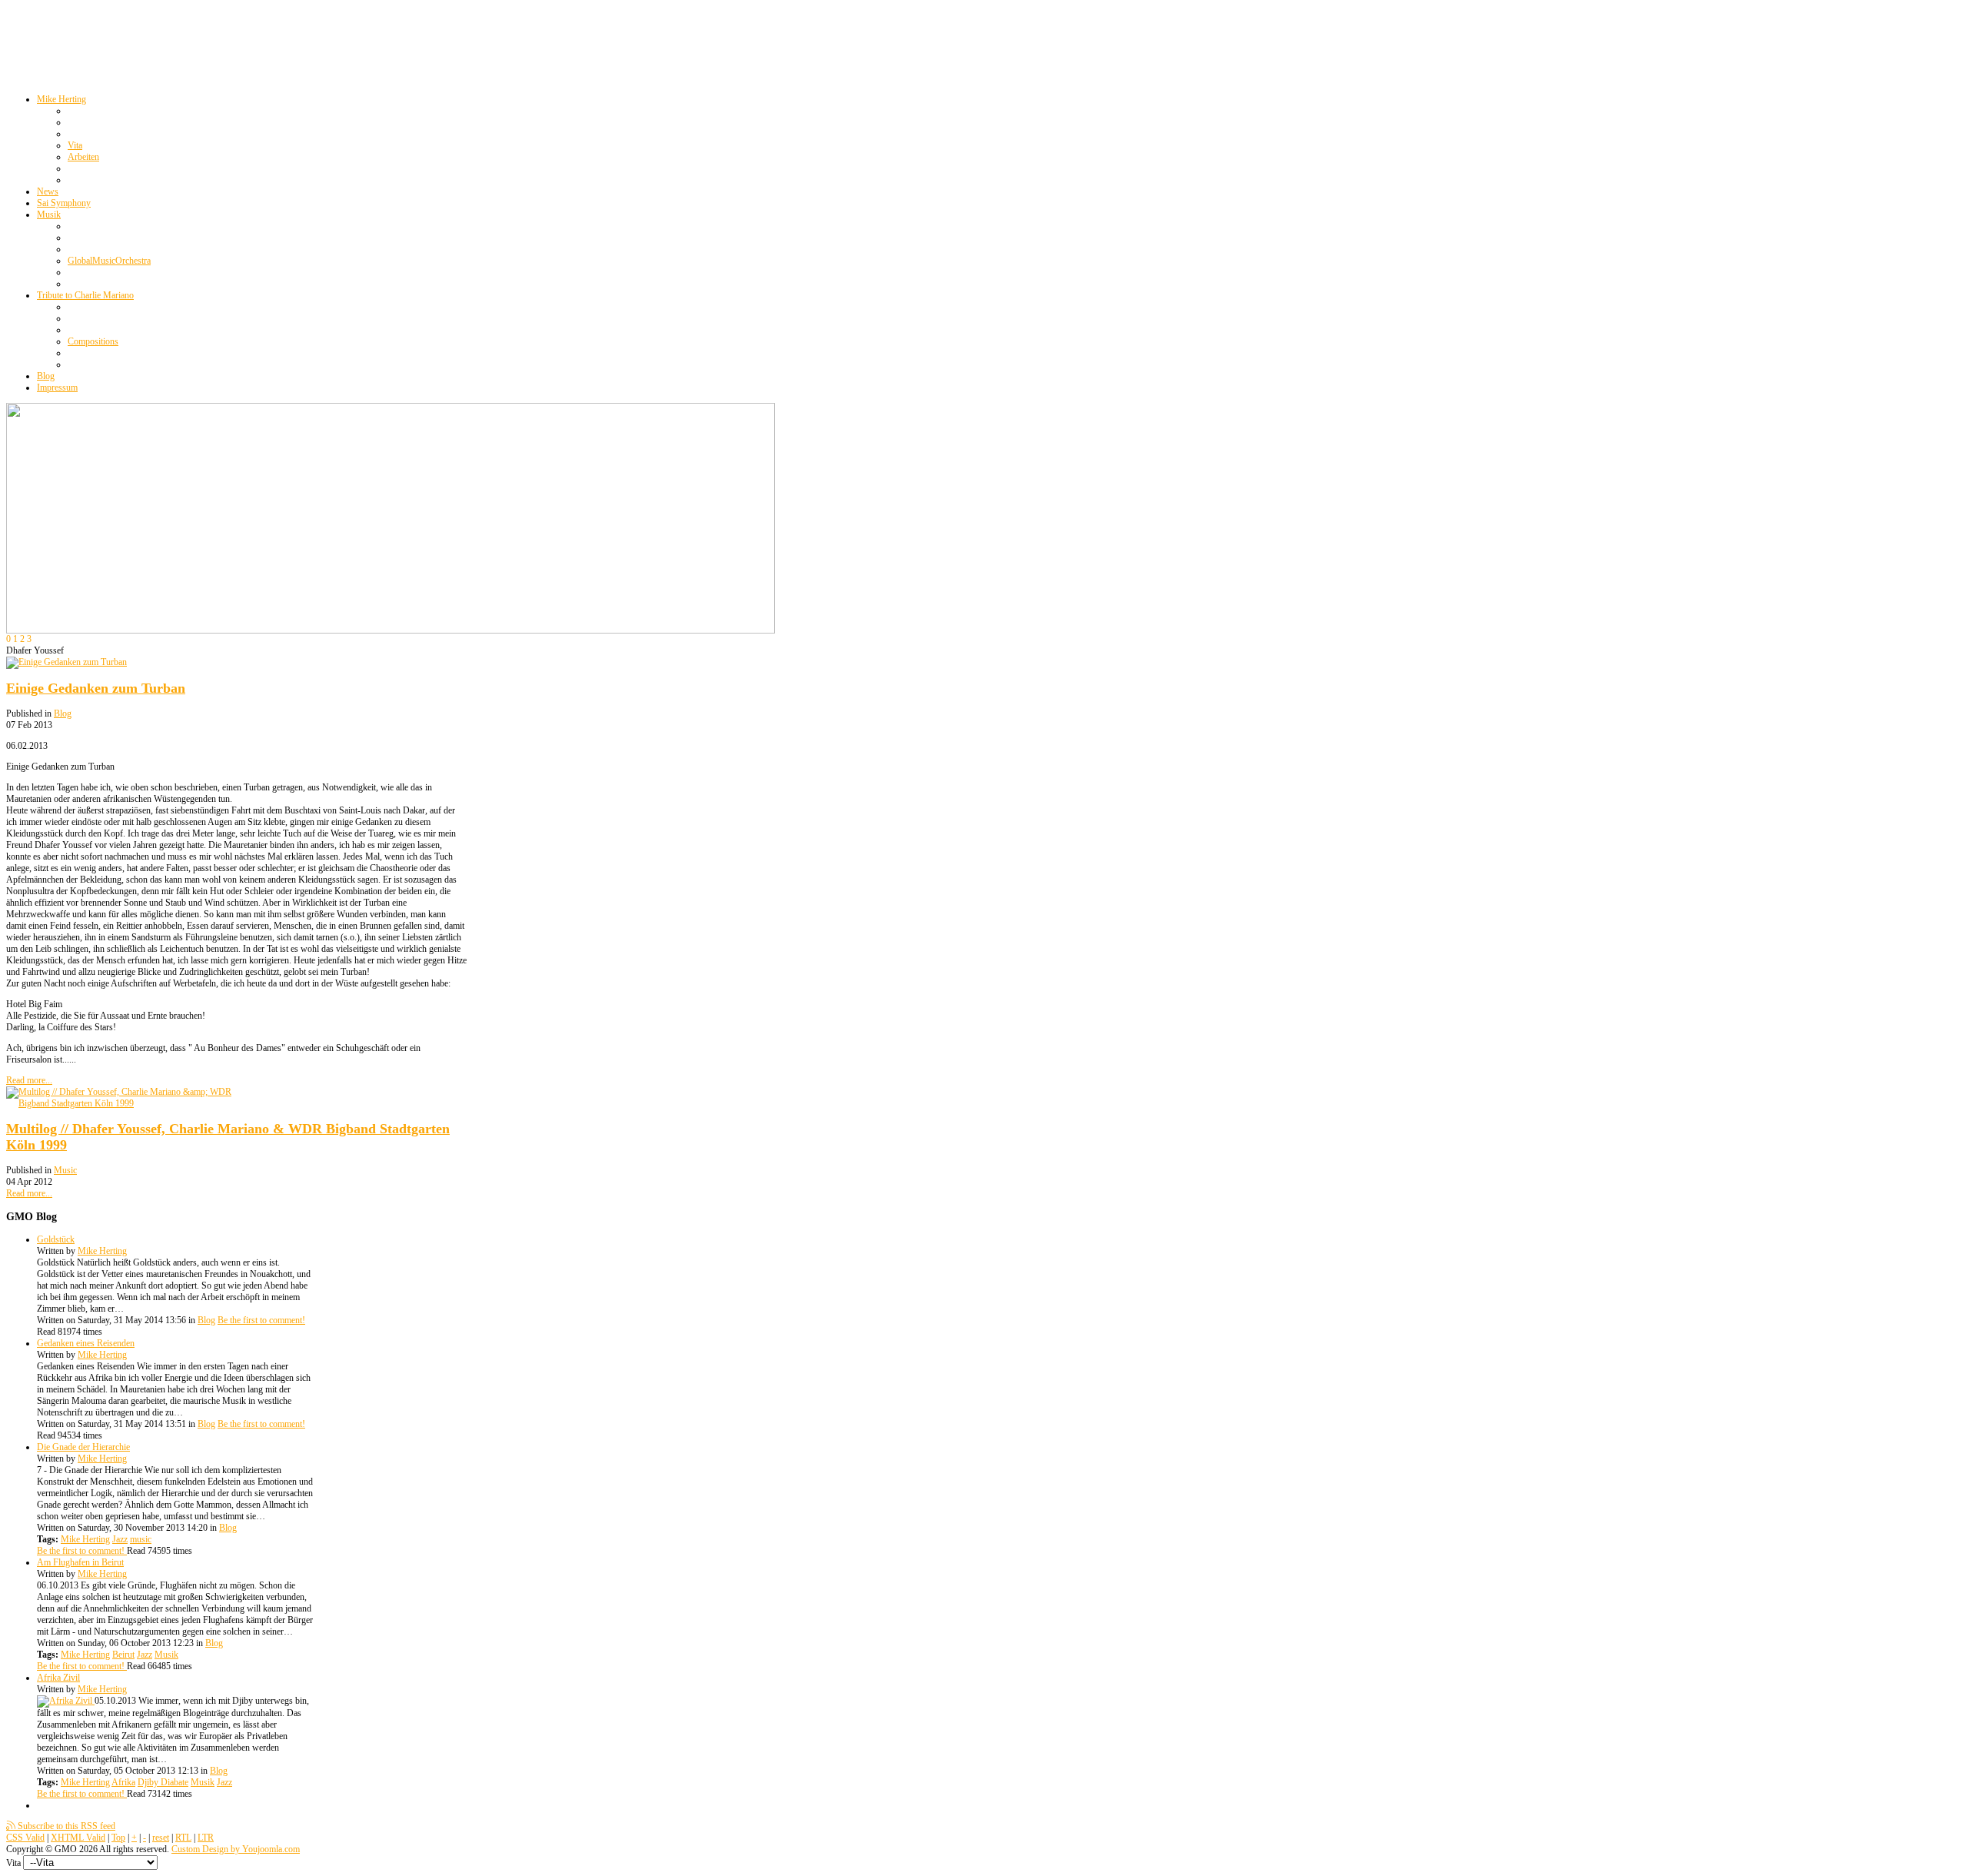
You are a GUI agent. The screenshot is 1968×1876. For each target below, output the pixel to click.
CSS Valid (25, 1838)
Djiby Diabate (163, 1782)
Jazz (120, 1539)
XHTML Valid (78, 1838)
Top (118, 1838)
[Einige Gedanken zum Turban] (66, 662)
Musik (166, 1655)
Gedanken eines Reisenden (86, 1343)
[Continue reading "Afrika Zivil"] (66, 1701)
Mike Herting (102, 1251)
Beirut (123, 1655)
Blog (63, 713)
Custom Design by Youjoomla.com (236, 1849)
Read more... (29, 1080)
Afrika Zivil (58, 1678)
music (141, 1539)
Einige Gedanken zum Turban (96, 688)
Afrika (123, 1782)
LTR (206, 1838)
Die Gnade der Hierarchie (83, 1447)
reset (161, 1838)
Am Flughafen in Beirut (80, 1562)
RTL (183, 1838)
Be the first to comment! (261, 1320)
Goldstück (56, 1239)
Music (65, 1170)
